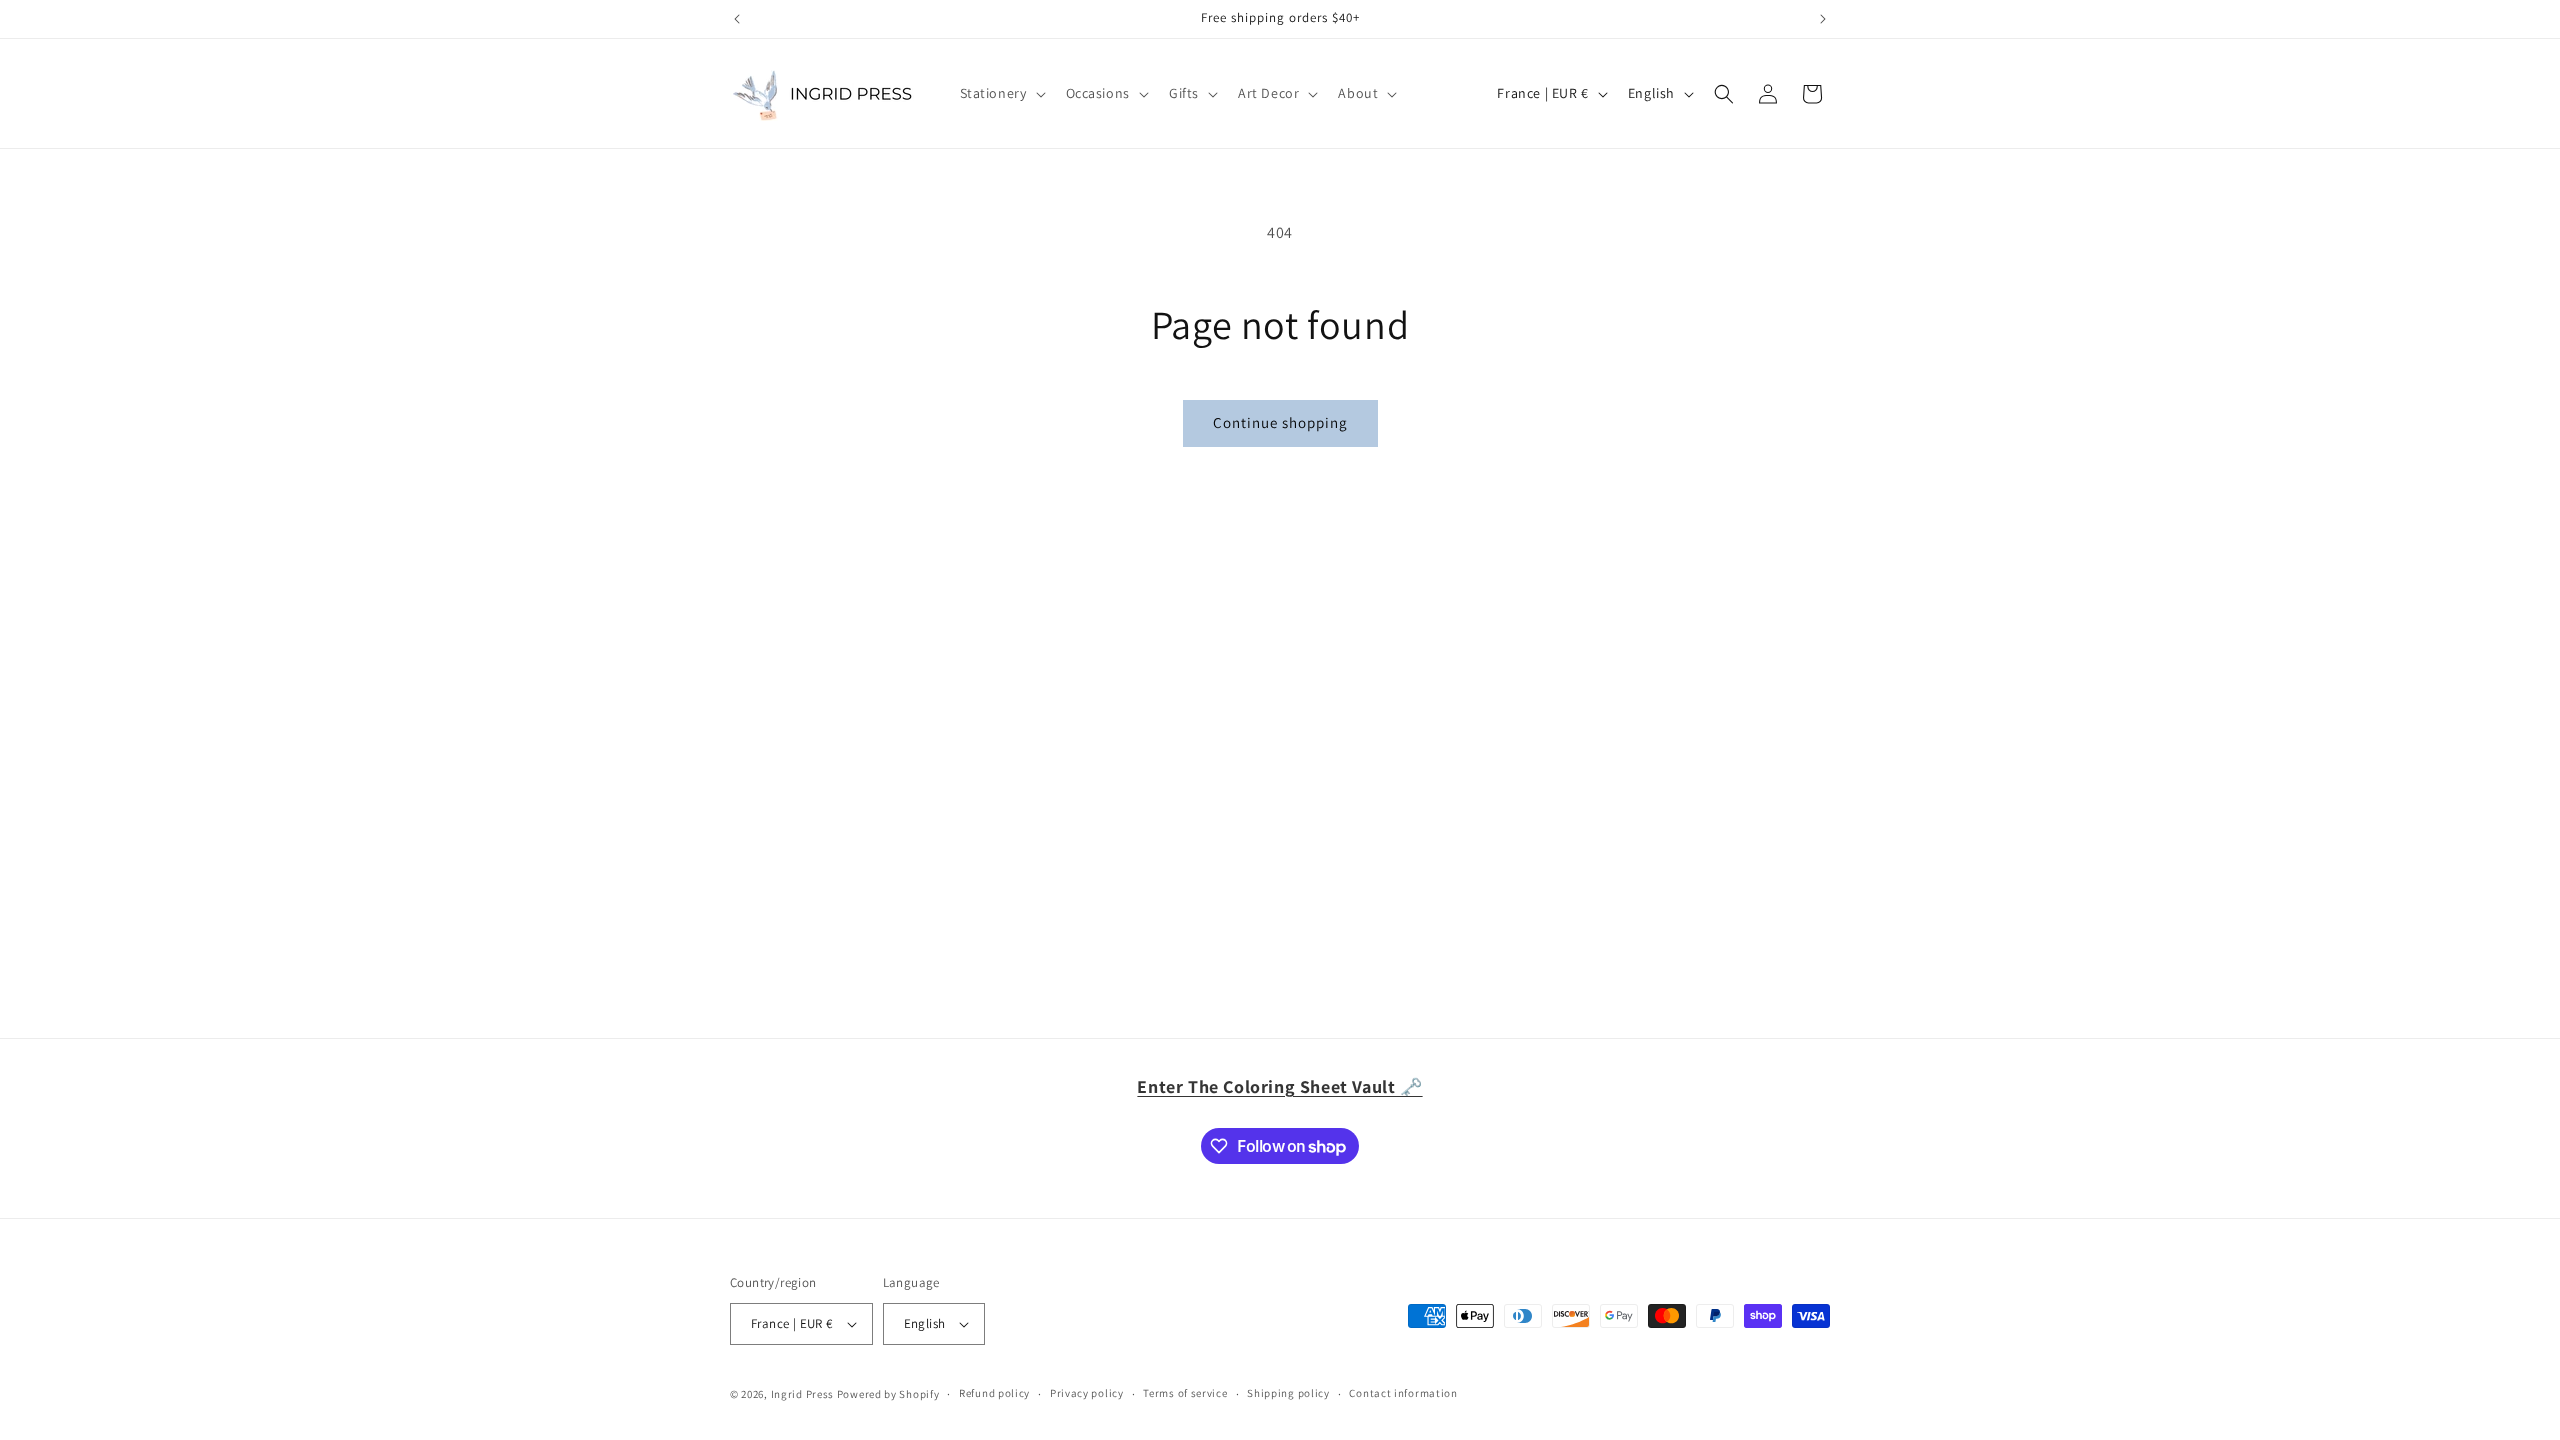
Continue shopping (1280, 422)
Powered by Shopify (888, 1394)
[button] (1001, 93)
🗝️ (1279, 1086)
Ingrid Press (802, 1394)
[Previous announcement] (737, 19)
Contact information (1403, 1393)
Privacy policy (1087, 1393)
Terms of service (1185, 1393)
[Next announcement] (1823, 19)
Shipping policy (1288, 1393)
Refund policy (994, 1393)
